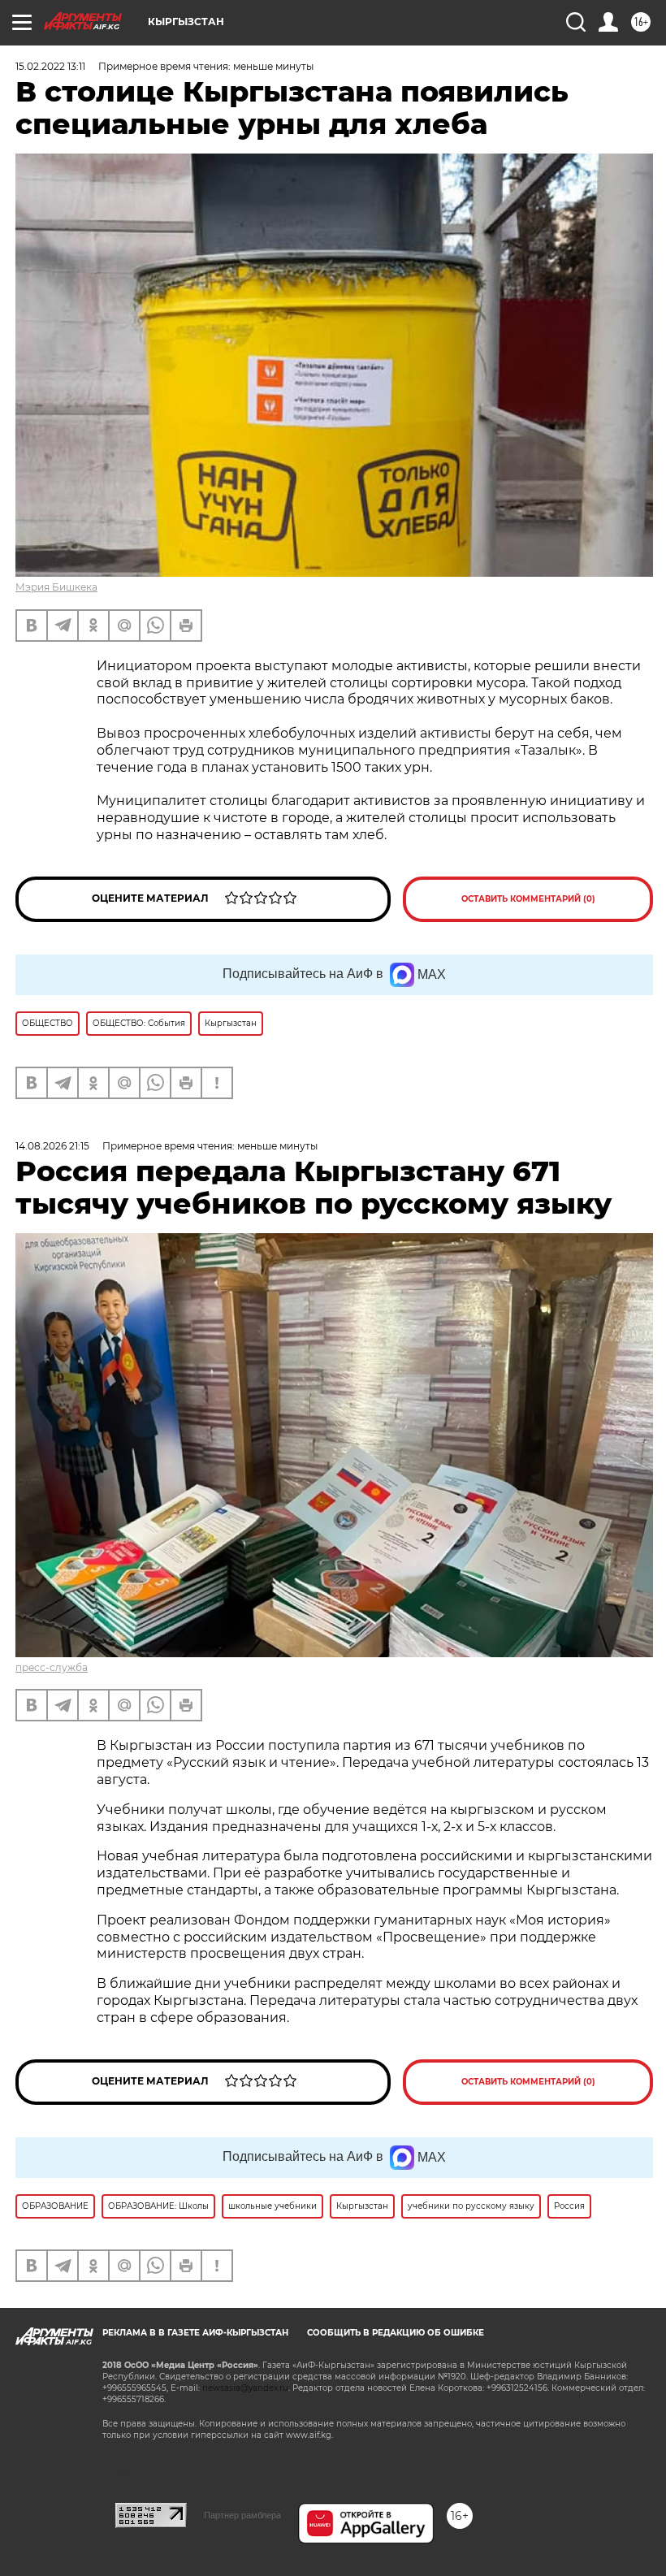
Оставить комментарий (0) (528, 899)
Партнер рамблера (242, 2515)
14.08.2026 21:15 (52, 1146)
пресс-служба (52, 1667)
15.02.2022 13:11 (50, 66)
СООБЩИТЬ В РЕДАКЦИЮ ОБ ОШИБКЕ (396, 2333)
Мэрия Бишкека (56, 587)
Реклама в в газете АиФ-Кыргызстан (195, 2333)
